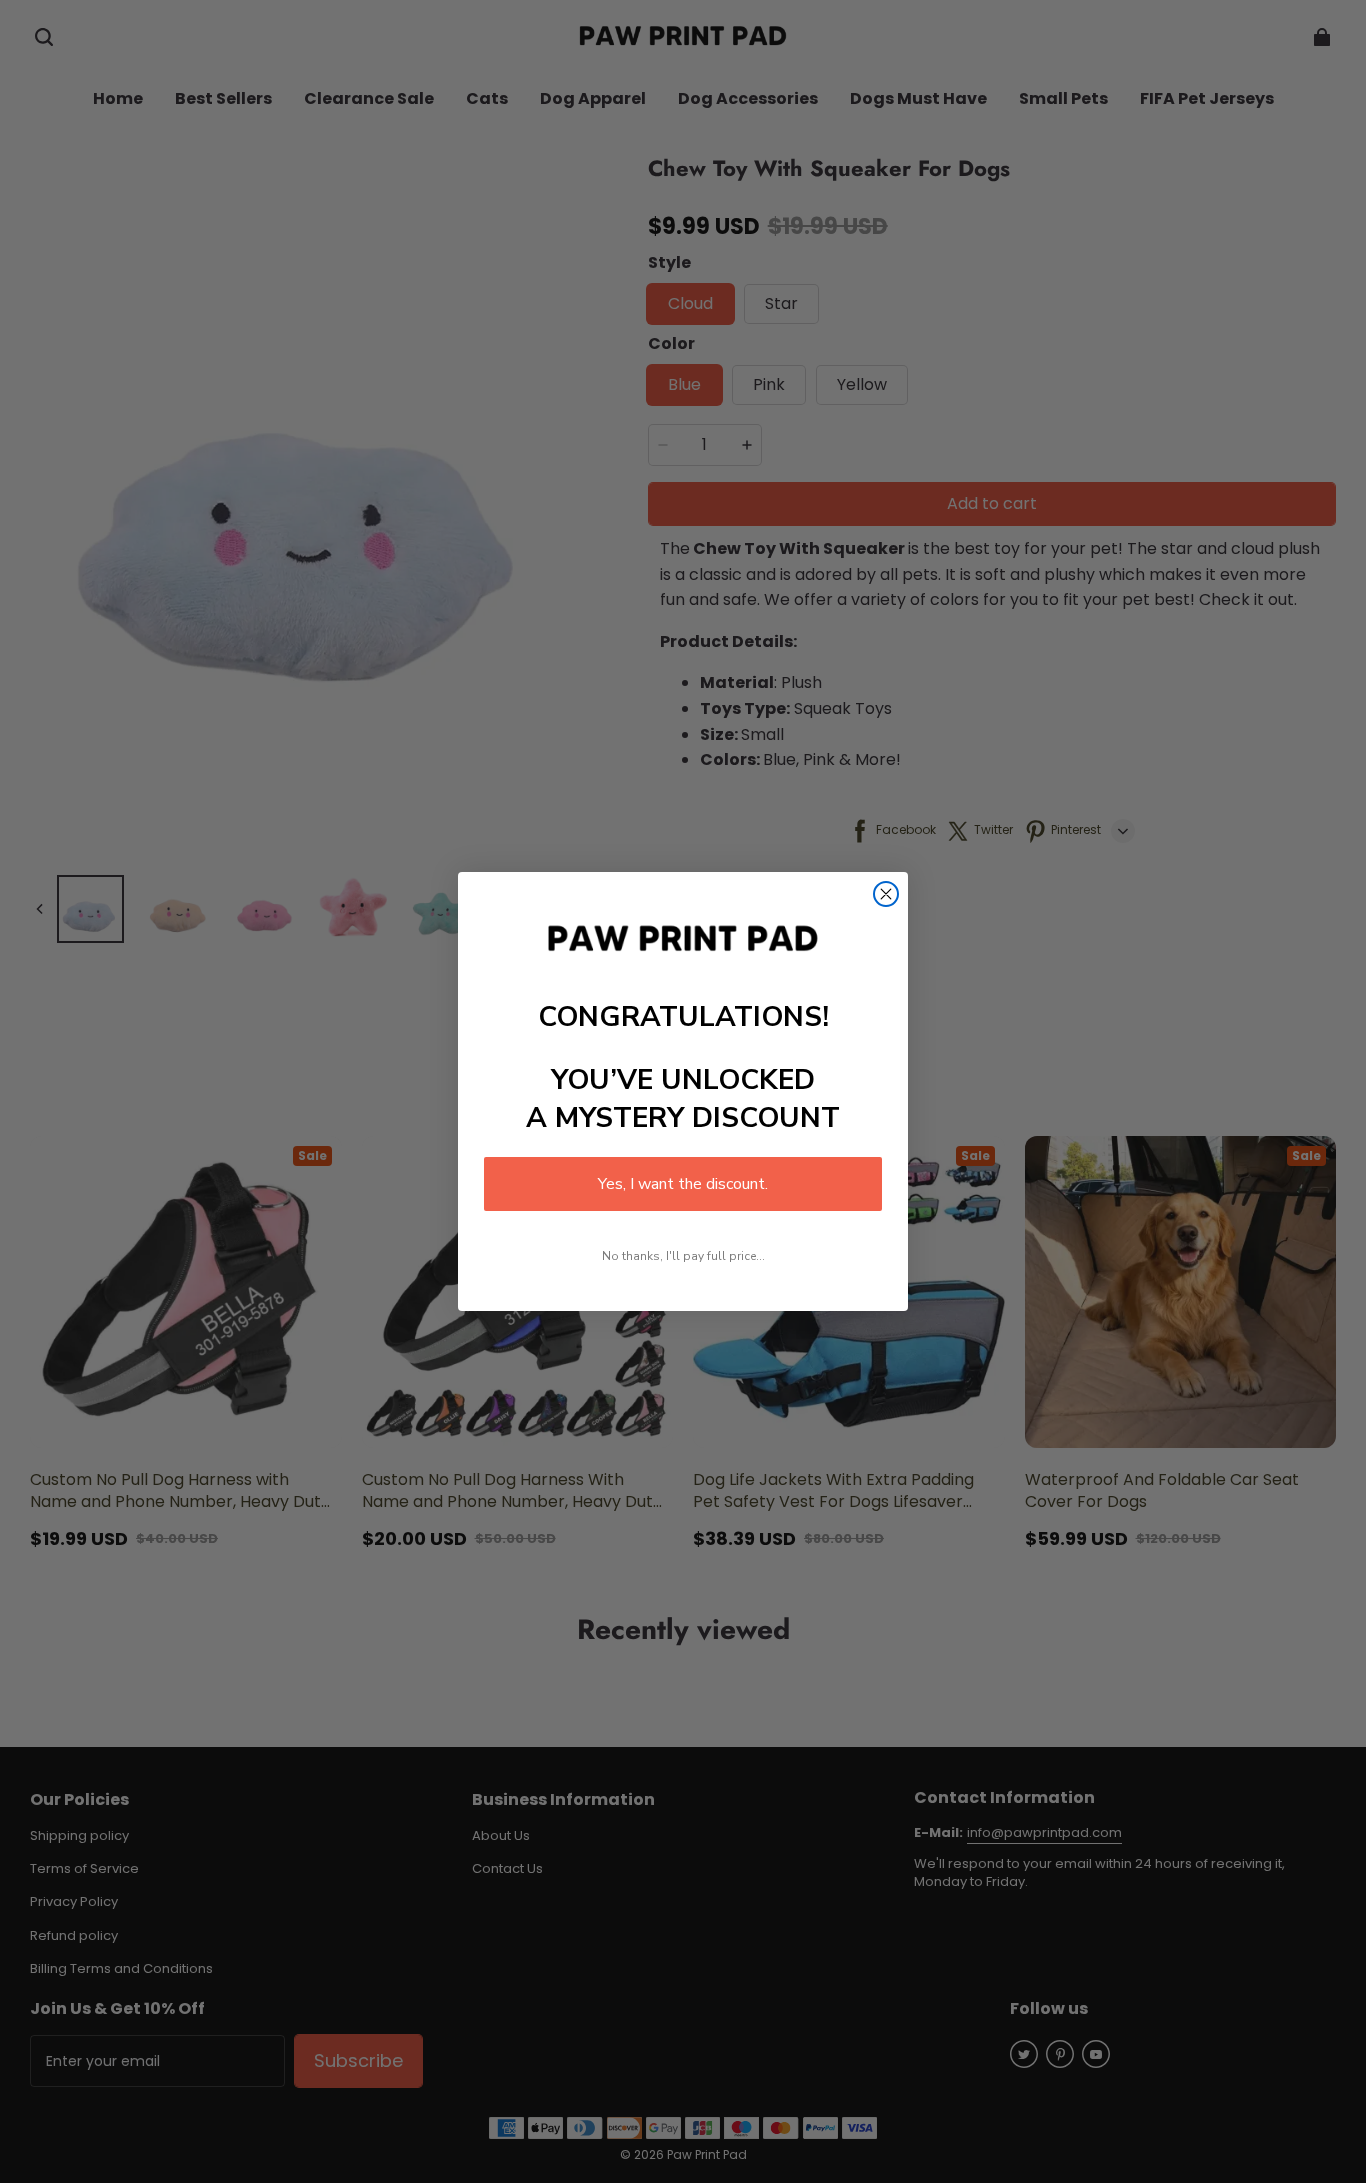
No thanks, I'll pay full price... (683, 1256)
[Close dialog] (886, 894)
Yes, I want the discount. (683, 1184)
